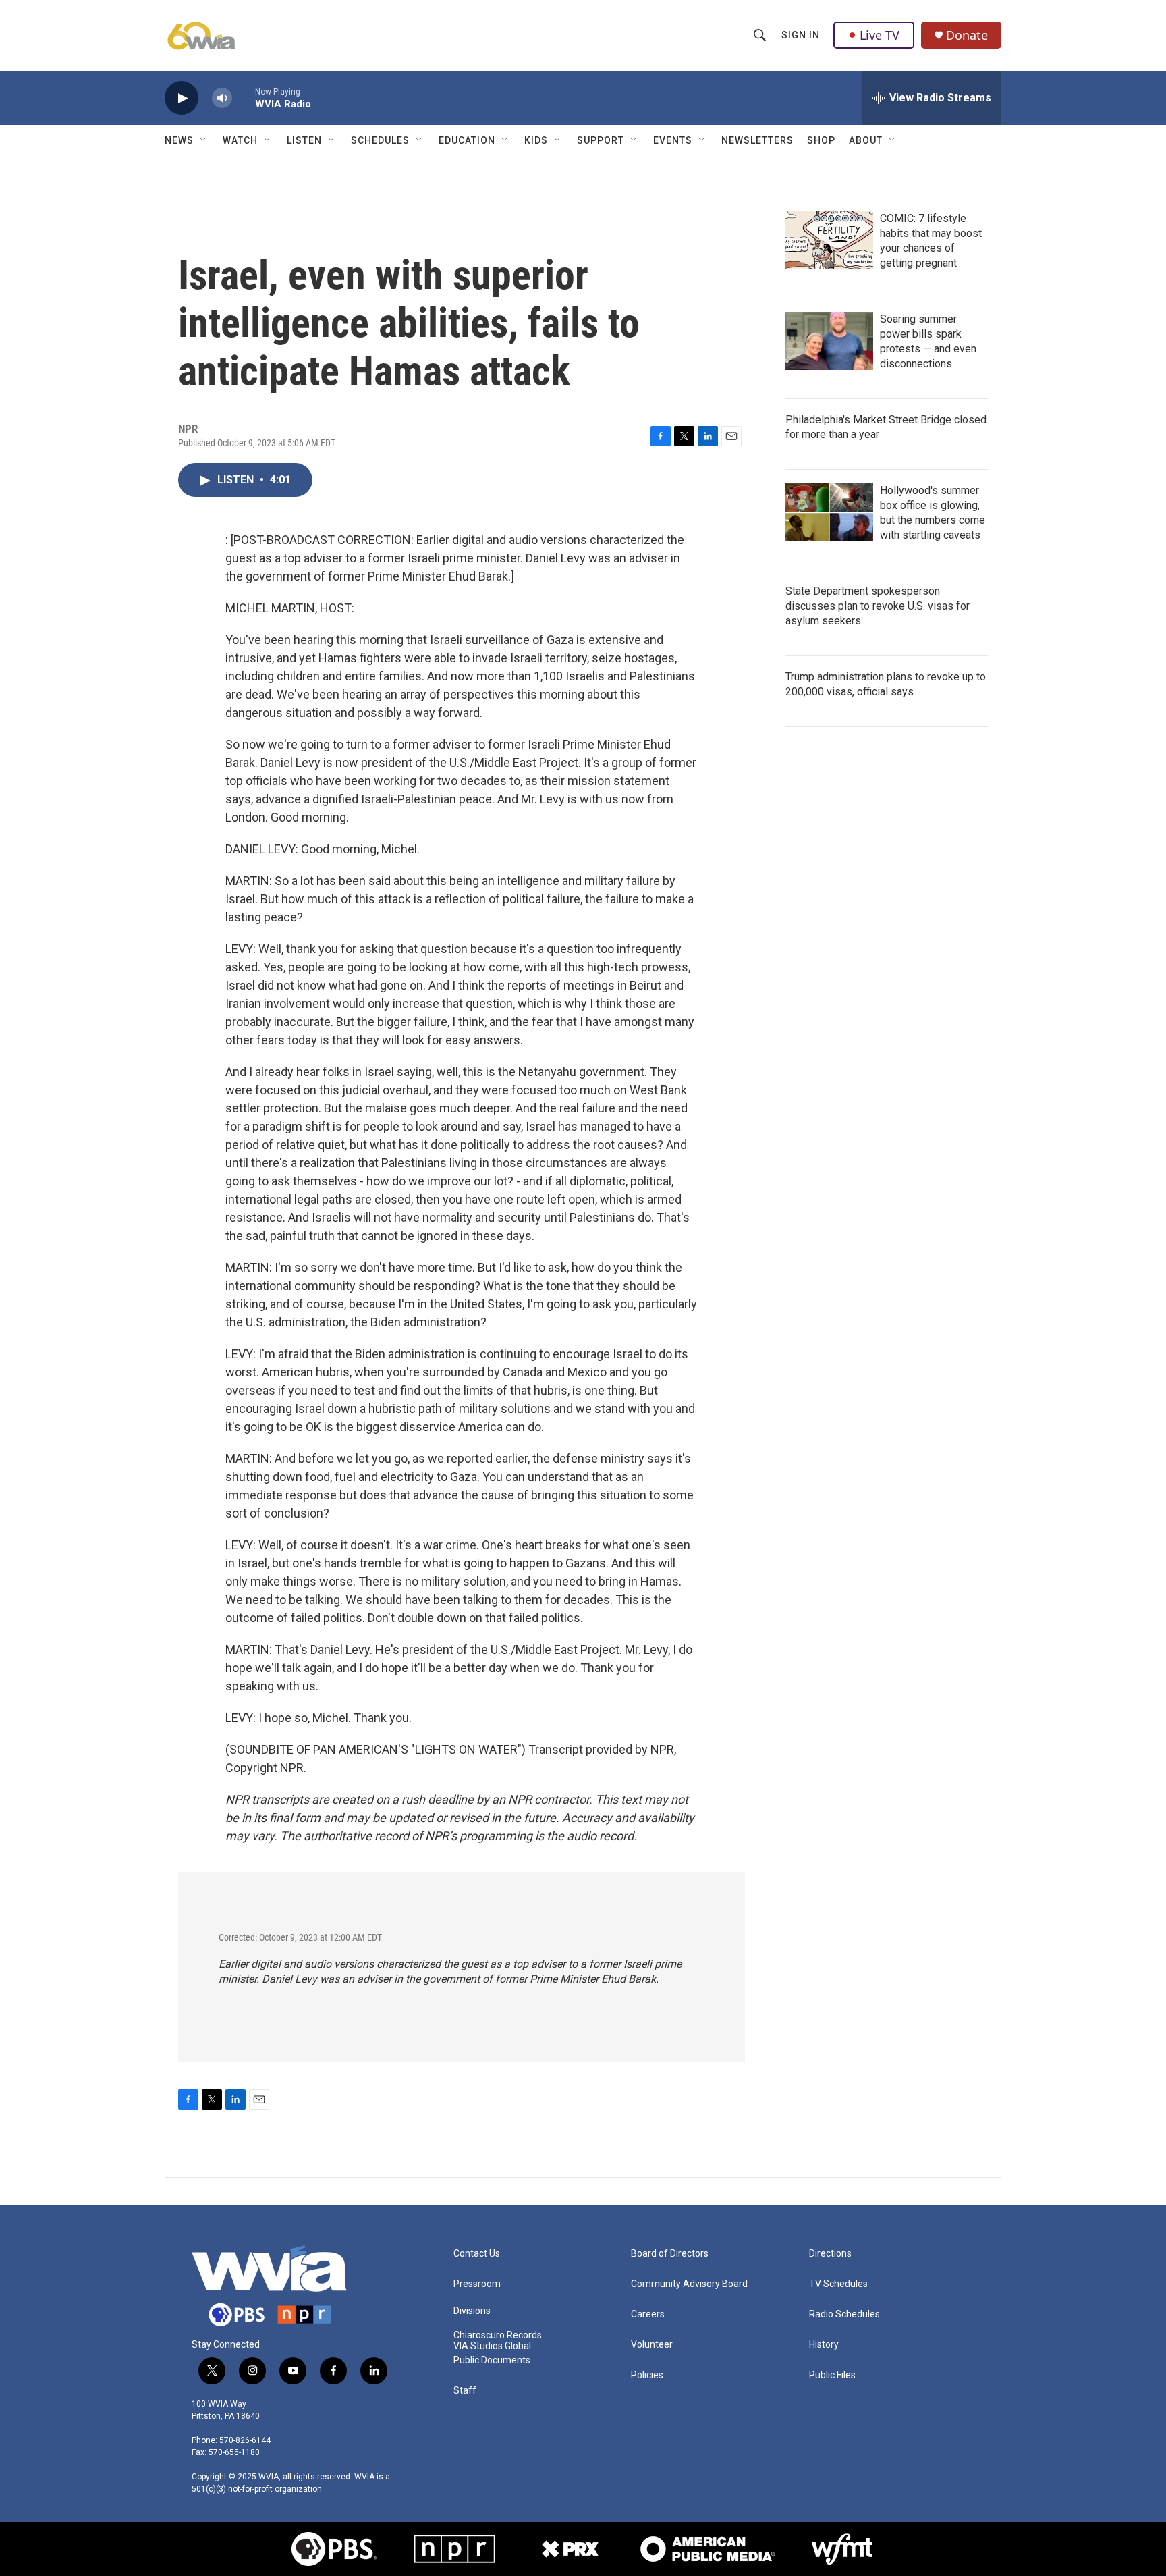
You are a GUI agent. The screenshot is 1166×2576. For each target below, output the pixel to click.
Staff (465, 2391)
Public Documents (492, 2360)
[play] (182, 98)
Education (467, 140)
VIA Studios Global (492, 2346)
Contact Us (477, 2254)
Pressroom (477, 2284)
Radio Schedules (844, 2314)
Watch (240, 140)
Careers (648, 2314)
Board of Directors (670, 2254)
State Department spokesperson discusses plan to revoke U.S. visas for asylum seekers (878, 606)
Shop (821, 140)
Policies (647, 2375)
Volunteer (652, 2345)
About (866, 140)
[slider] (244, 98)
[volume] (222, 98)
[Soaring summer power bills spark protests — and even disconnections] (829, 341)
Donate (967, 35)
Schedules (380, 140)
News (179, 140)
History (824, 2345)
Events (673, 140)
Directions (830, 2254)
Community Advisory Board (689, 2284)
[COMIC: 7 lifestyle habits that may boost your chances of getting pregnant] (829, 240)
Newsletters (757, 140)
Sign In (801, 35)
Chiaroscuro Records (498, 2335)
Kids (536, 140)
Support (601, 140)
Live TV (880, 35)
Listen (304, 140)
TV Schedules (838, 2284)
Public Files (832, 2375)
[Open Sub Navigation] (204, 140)
